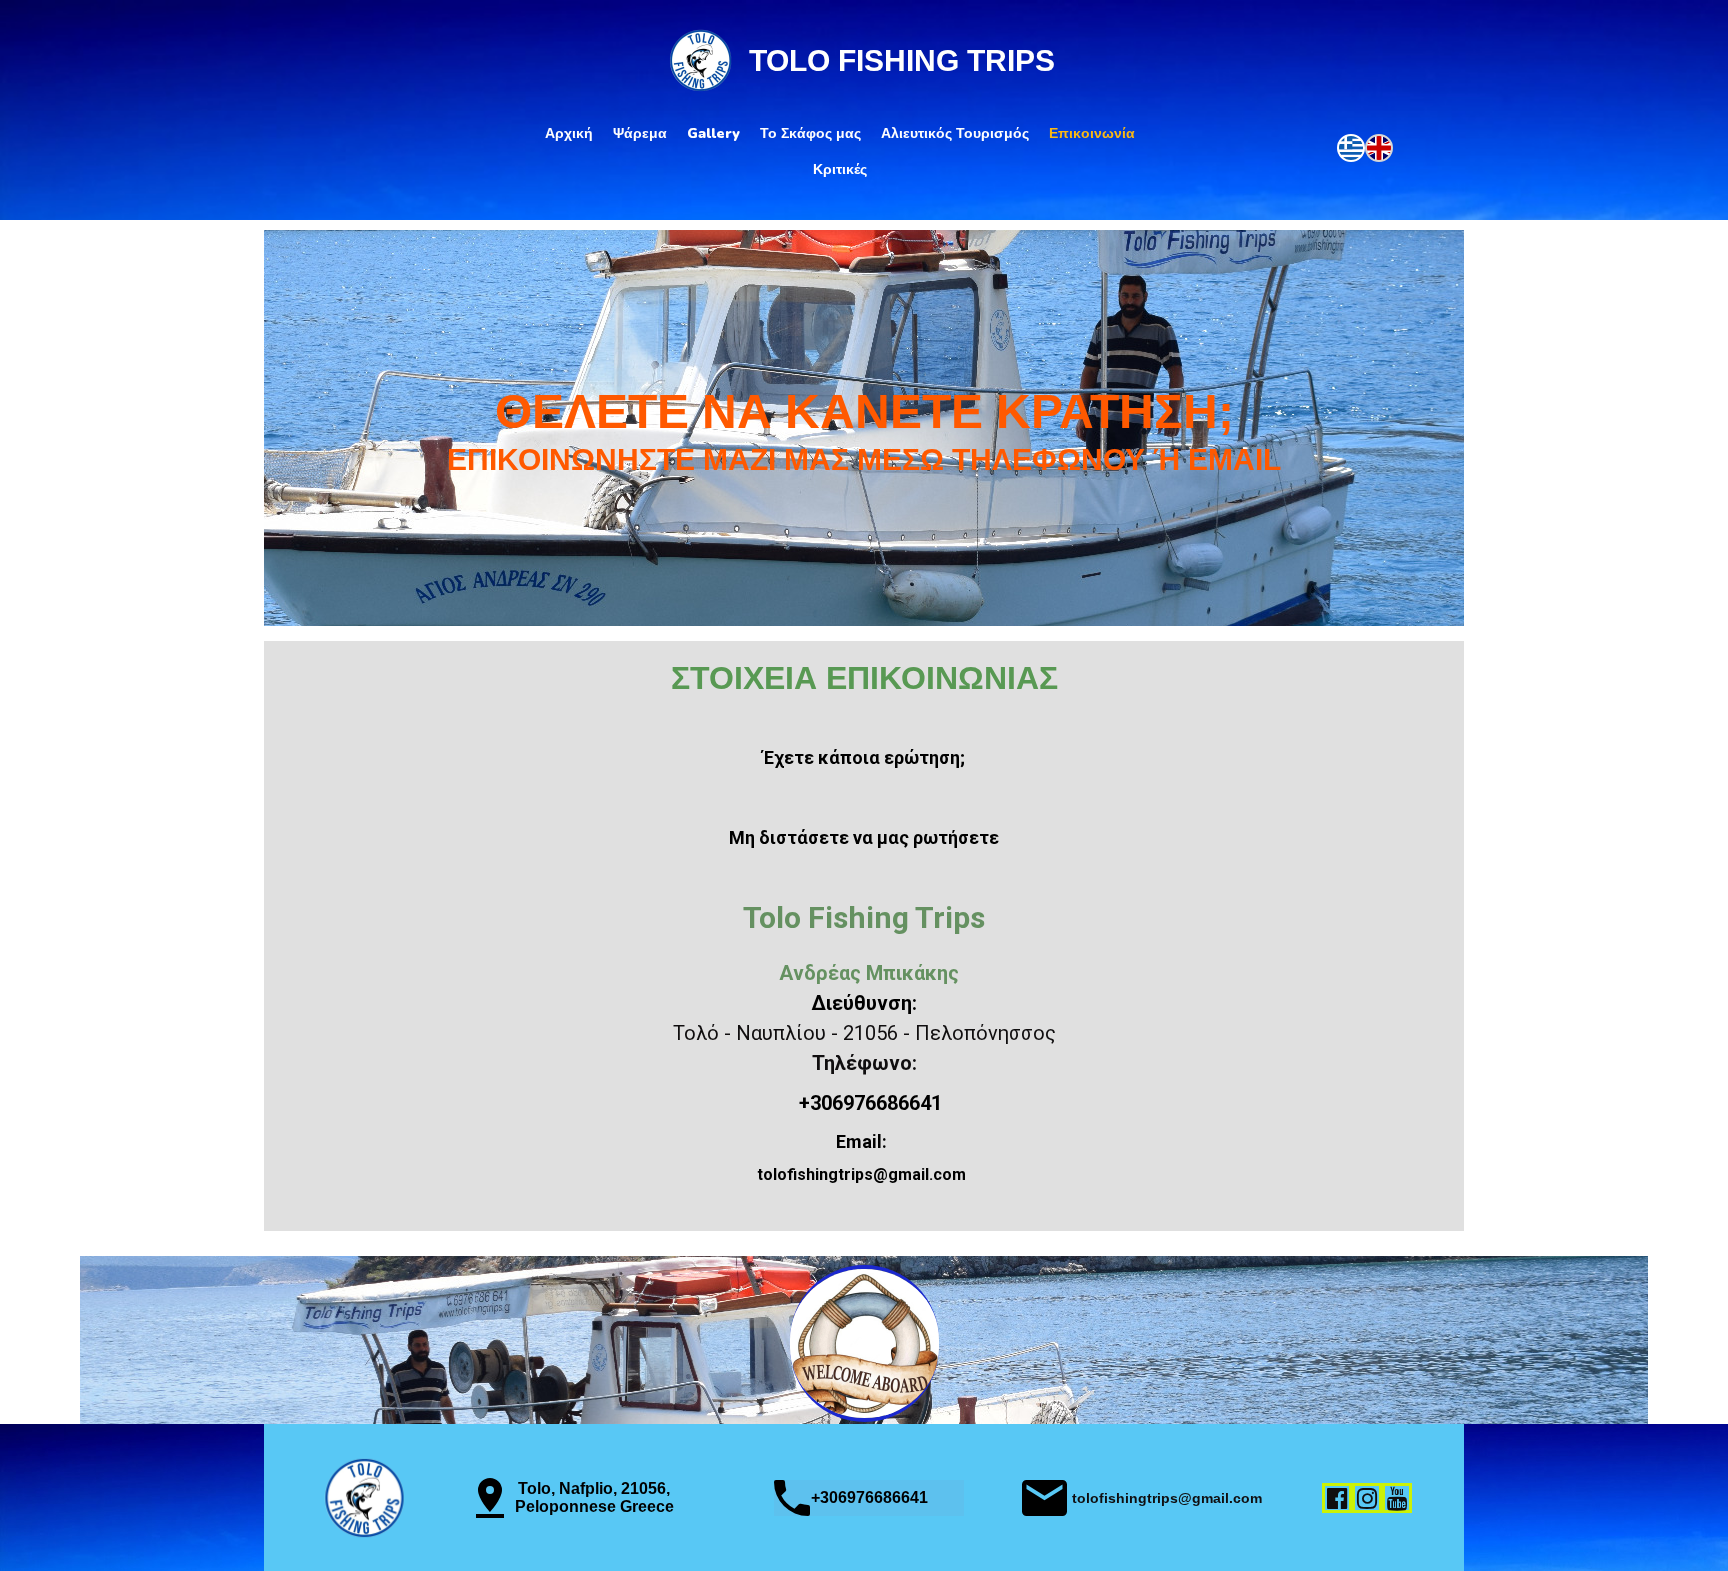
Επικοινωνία (1092, 133)
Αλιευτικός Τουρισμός (955, 133)
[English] (1379, 146)
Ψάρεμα (640, 133)
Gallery (713, 133)
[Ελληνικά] (1351, 146)
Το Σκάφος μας (810, 133)
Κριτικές (840, 169)
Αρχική (569, 133)
